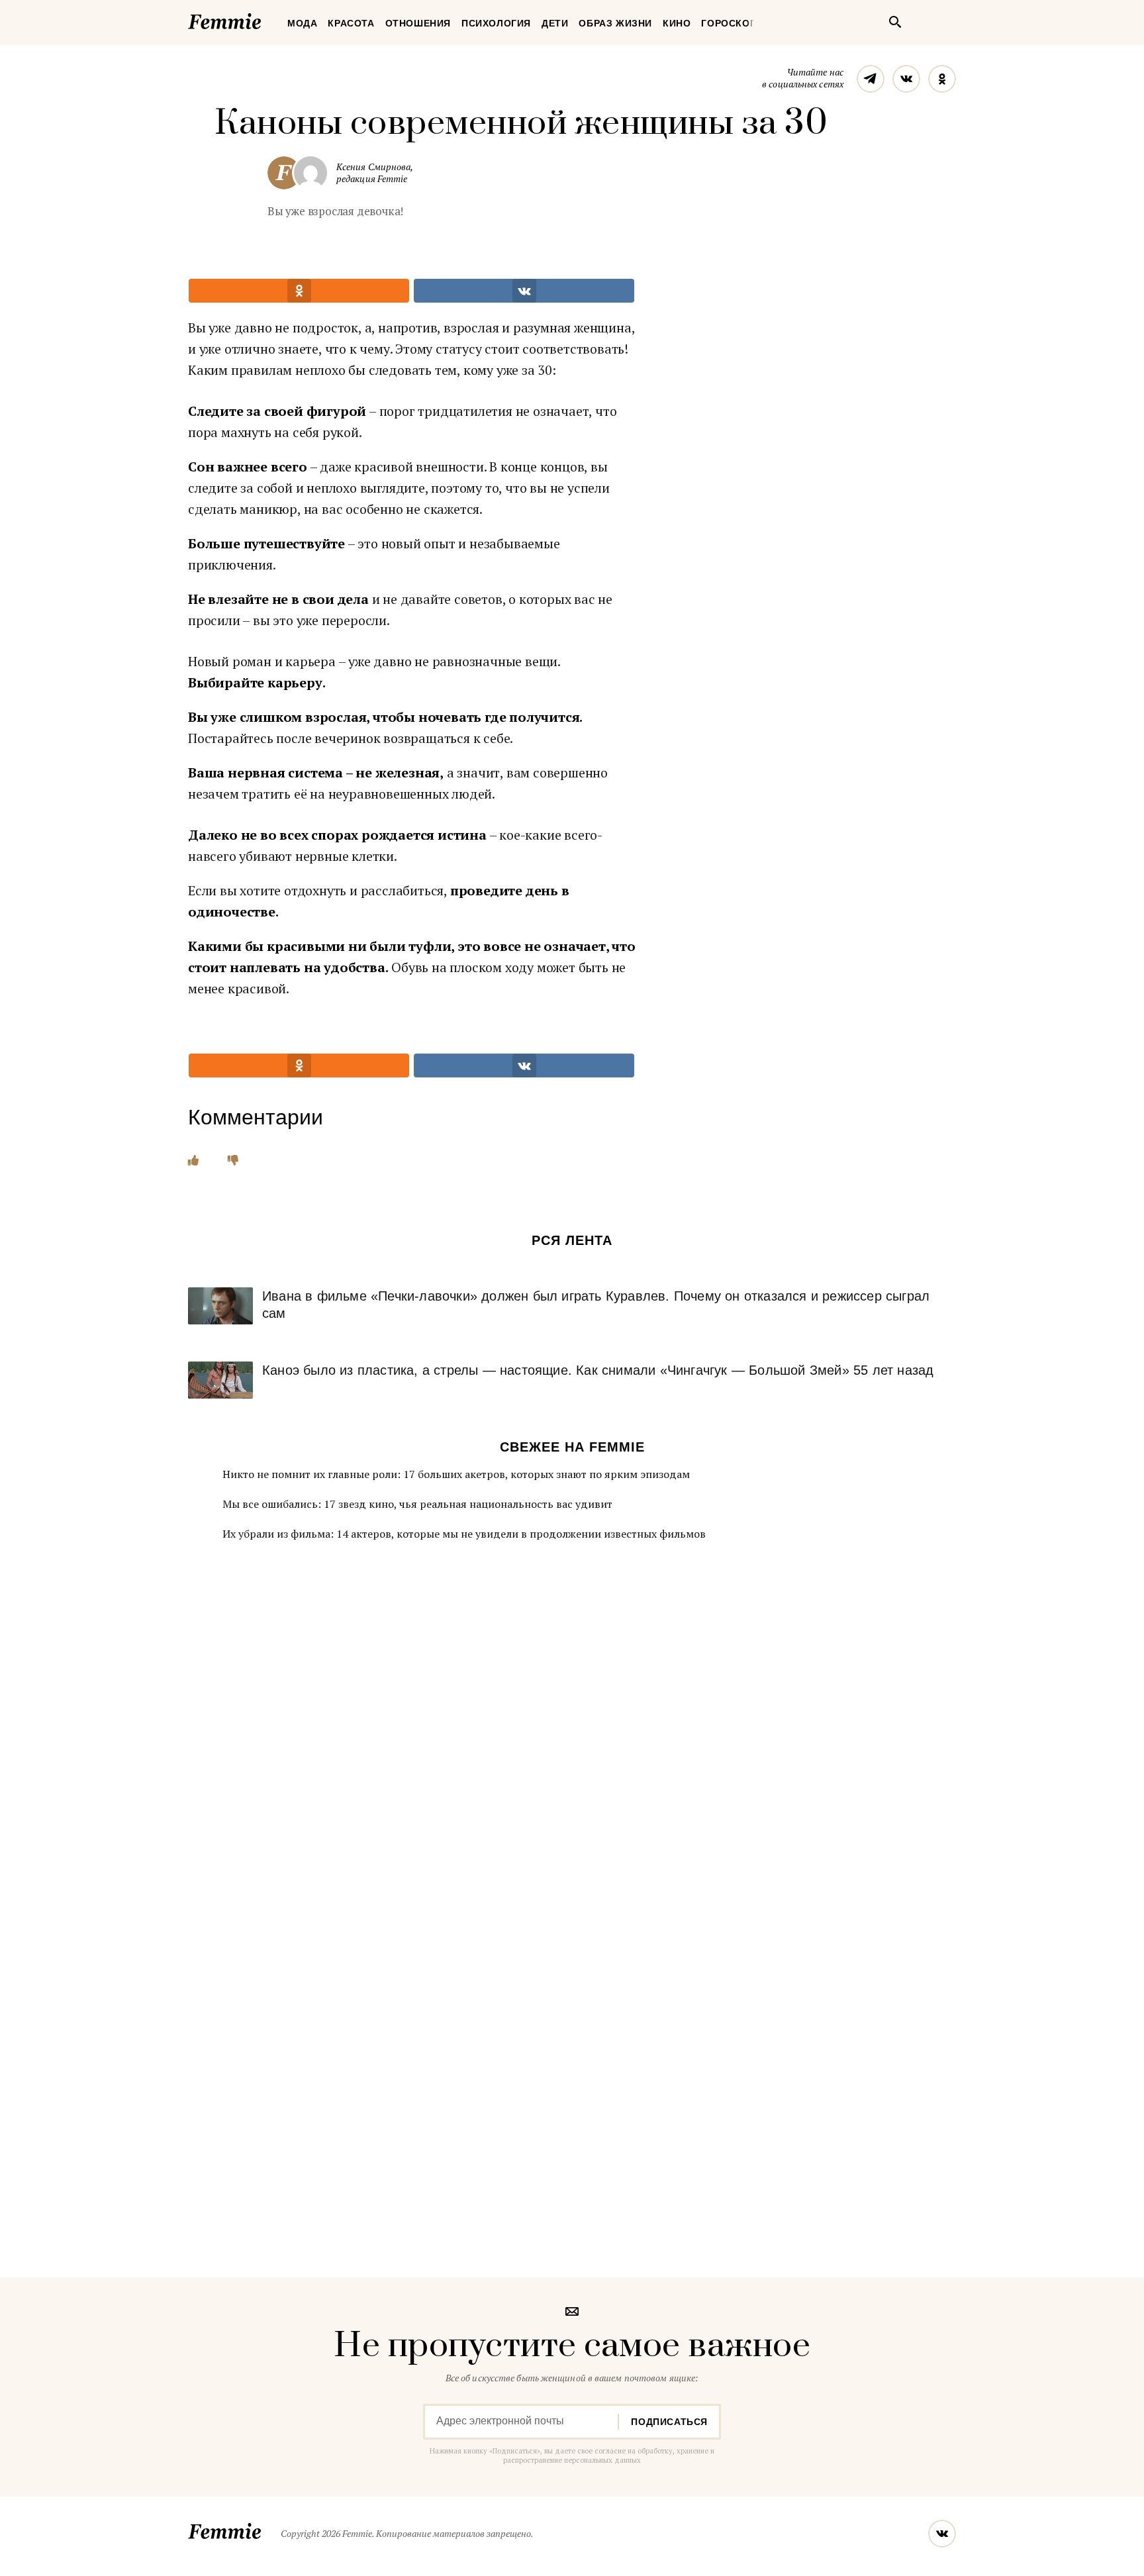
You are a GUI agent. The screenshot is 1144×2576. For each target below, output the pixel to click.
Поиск (895, 22)
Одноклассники (942, 79)
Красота (351, 23)
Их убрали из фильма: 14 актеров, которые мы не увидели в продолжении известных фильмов (464, 1534)
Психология (496, 23)
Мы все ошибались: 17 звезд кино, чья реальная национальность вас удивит (417, 1504)
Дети (555, 23)
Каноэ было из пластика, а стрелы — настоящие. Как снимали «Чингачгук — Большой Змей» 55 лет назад (598, 1370)
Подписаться (669, 2422)
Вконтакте (906, 79)
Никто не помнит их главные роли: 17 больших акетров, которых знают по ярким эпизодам (456, 1474)
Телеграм (871, 79)
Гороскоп (729, 23)
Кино (677, 23)
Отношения (418, 23)
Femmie (264, 19)
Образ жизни (615, 23)
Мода (302, 23)
